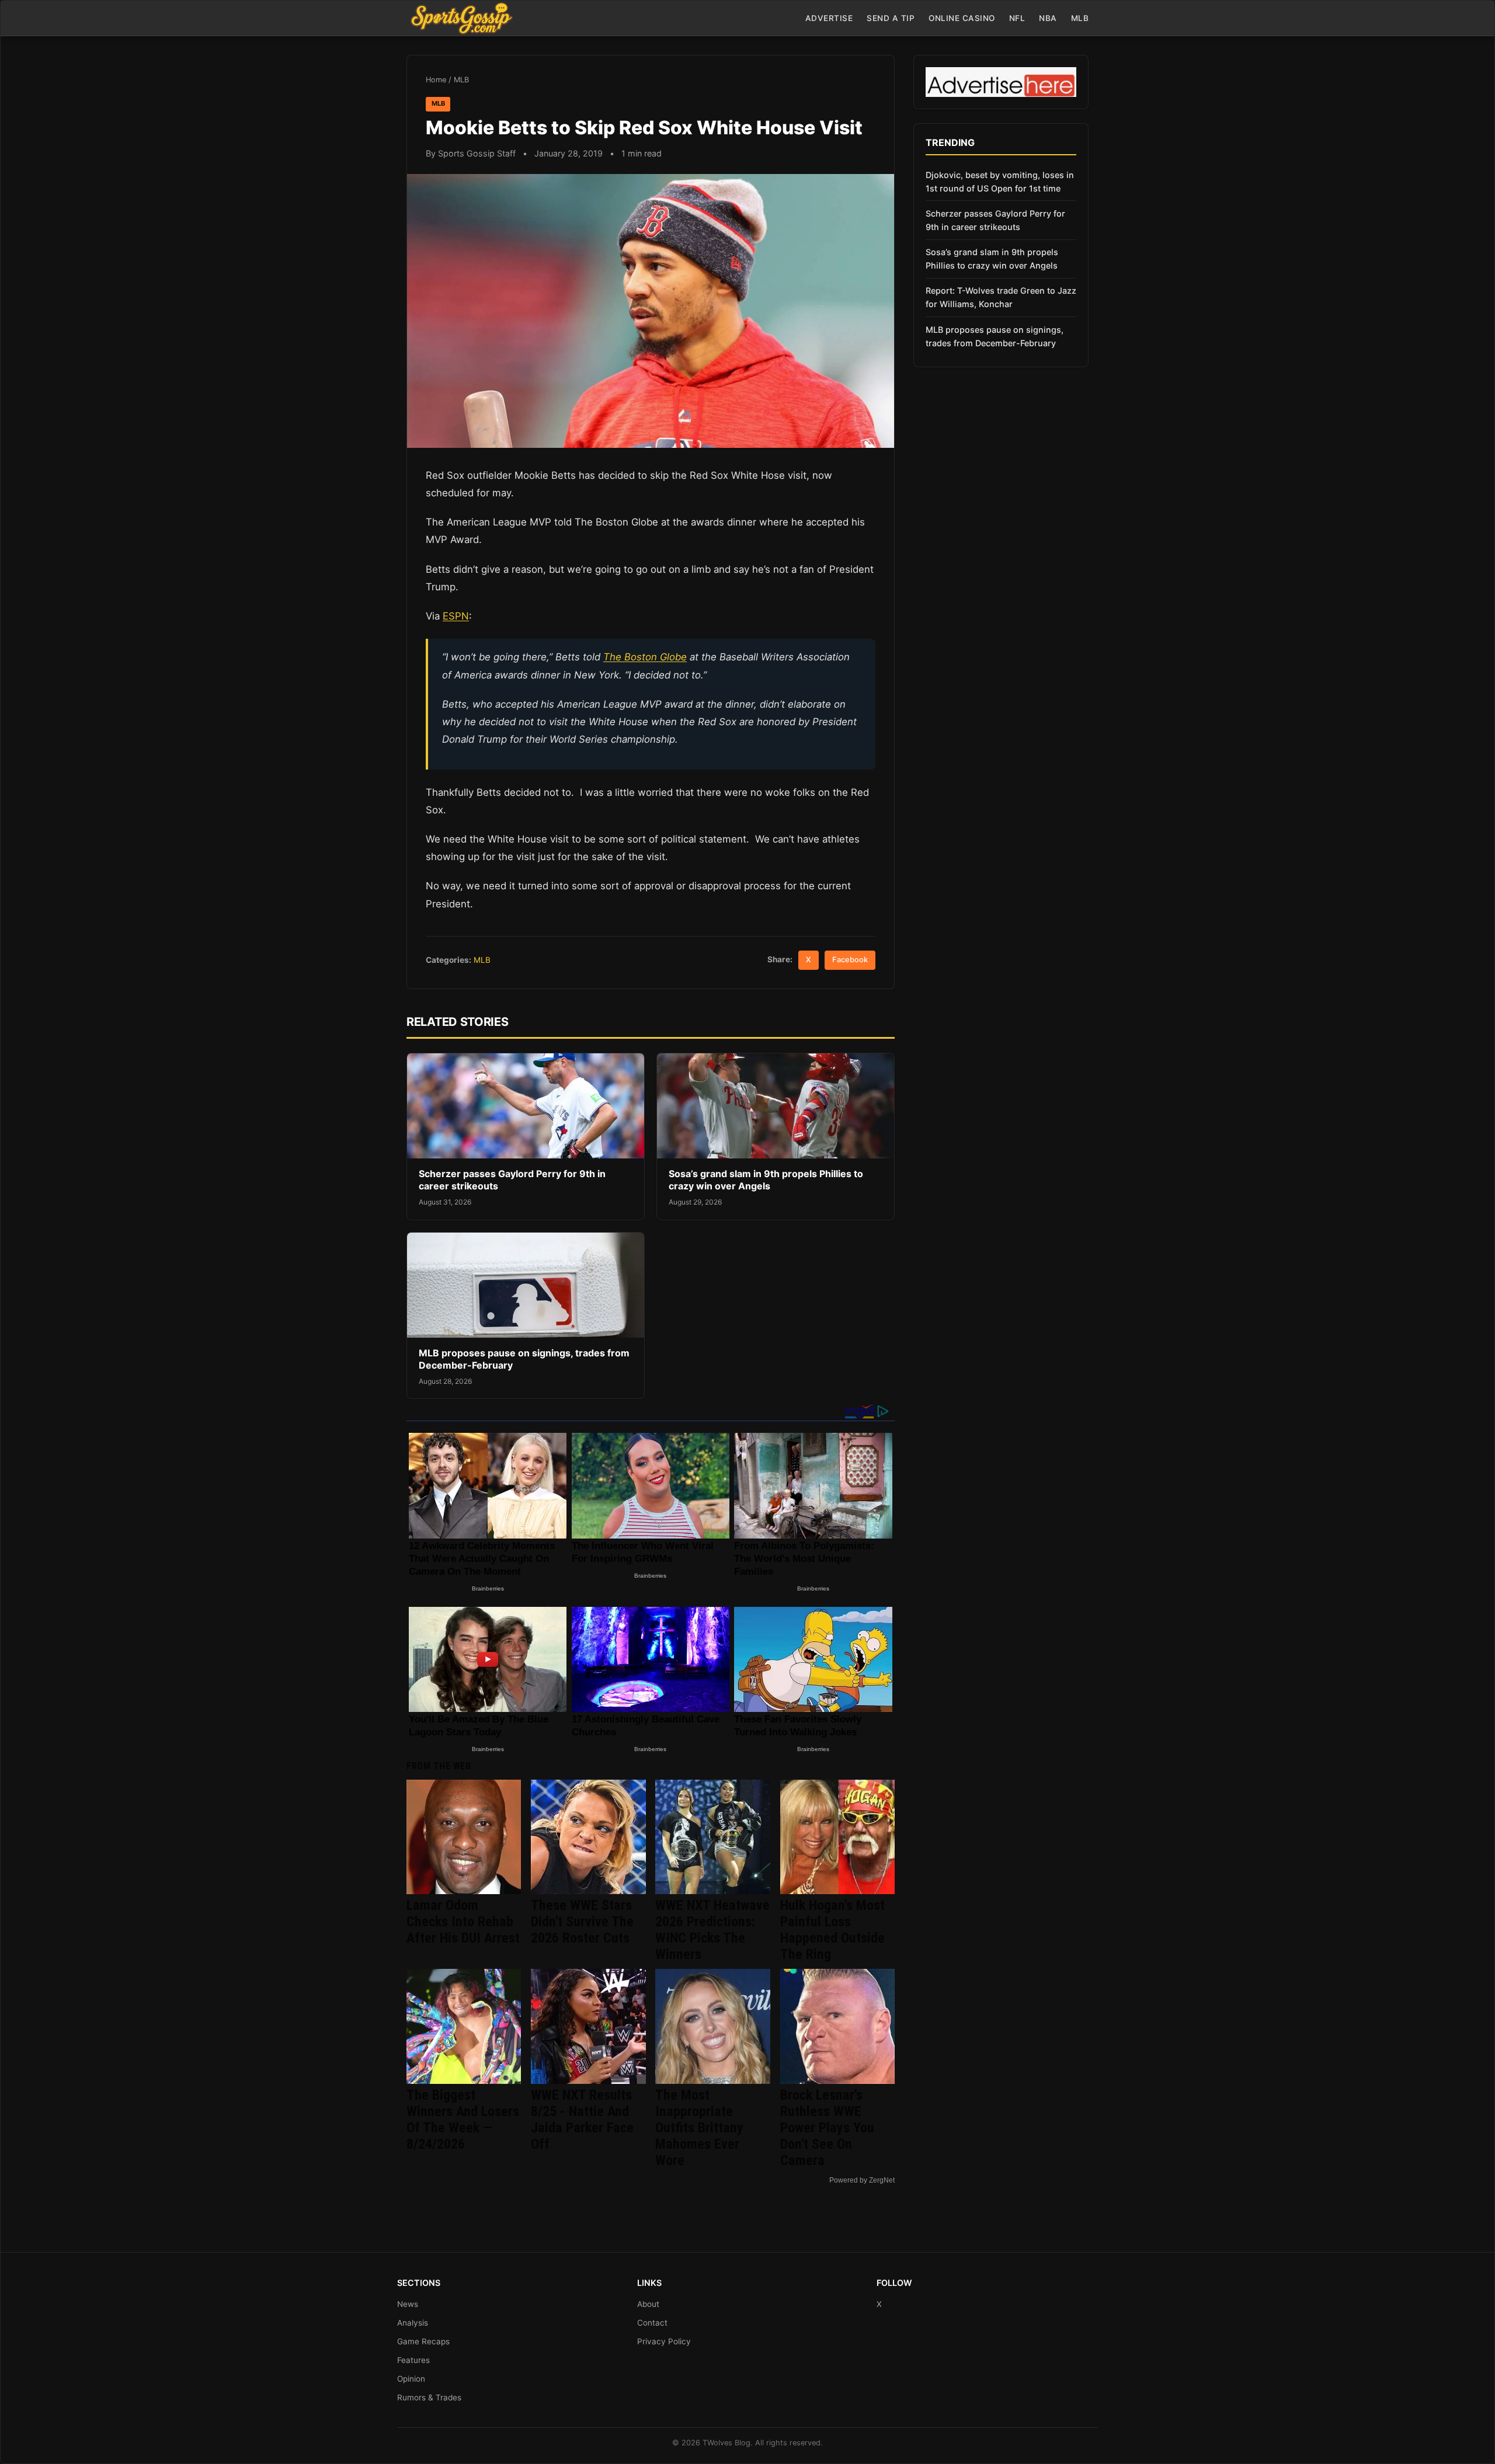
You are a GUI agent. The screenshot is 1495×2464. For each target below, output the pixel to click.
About (648, 2304)
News (408, 2304)
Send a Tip (891, 18)
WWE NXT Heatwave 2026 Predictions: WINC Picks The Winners (712, 1930)
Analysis (413, 2323)
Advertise (829, 18)
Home (436, 80)
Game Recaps (423, 2341)
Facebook (850, 960)
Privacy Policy (664, 2341)
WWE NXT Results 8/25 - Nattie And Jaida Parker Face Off (582, 2120)
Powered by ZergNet (862, 2180)
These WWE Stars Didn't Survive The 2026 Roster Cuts (582, 1922)
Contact (652, 2323)
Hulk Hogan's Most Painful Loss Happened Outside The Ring (832, 1930)
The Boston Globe (645, 657)
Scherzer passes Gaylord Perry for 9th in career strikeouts (995, 220)
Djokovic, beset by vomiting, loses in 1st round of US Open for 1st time (1000, 182)
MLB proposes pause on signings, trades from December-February (995, 336)
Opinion (411, 2379)
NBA (1048, 18)
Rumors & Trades (429, 2397)
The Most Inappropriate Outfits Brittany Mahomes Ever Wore (699, 2128)
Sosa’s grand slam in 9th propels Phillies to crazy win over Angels (766, 1180)
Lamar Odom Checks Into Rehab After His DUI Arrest (463, 1922)
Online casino (962, 18)
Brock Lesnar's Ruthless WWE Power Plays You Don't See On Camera (827, 2128)
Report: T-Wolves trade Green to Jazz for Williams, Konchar (1001, 297)
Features (413, 2360)
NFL (1017, 18)
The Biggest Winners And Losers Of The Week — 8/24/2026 (463, 2120)
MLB (1080, 18)
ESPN (456, 616)
